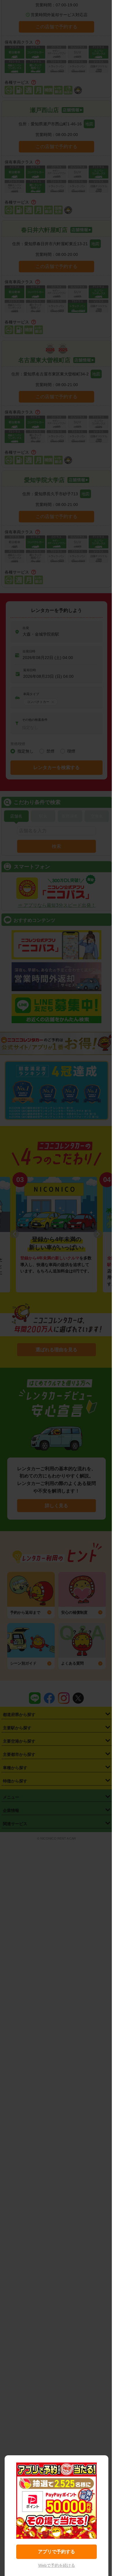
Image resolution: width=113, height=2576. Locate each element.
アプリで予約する (57, 2552)
